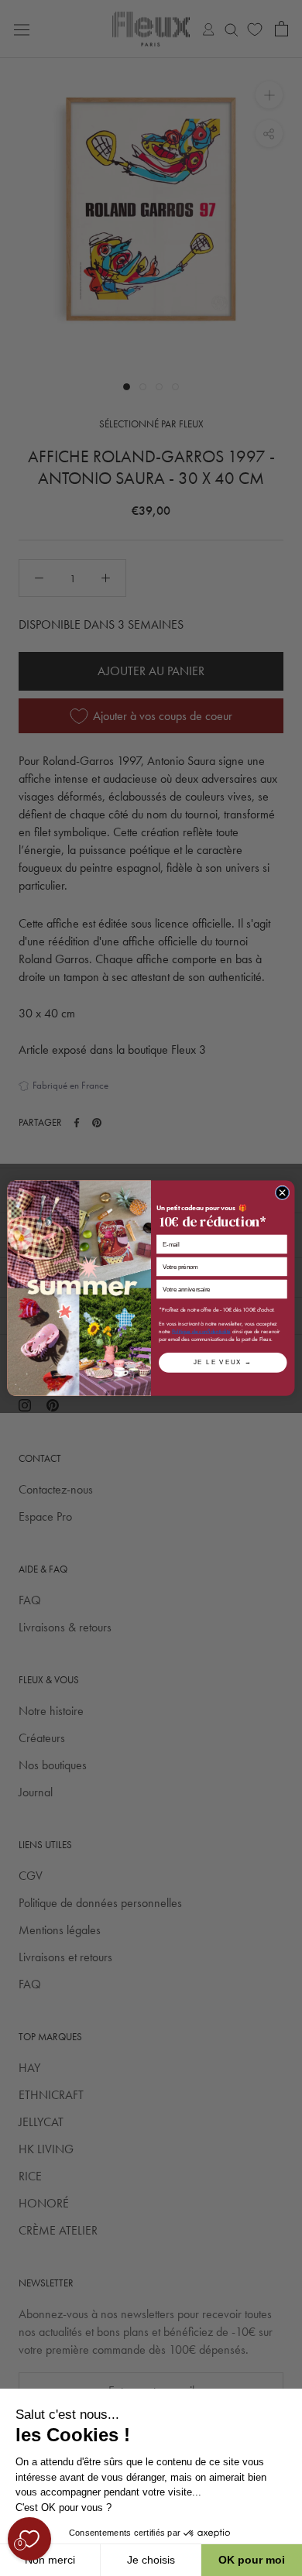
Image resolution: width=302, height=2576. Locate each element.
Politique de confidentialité (201, 1331)
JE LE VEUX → (223, 1363)
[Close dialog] (282, 1193)
